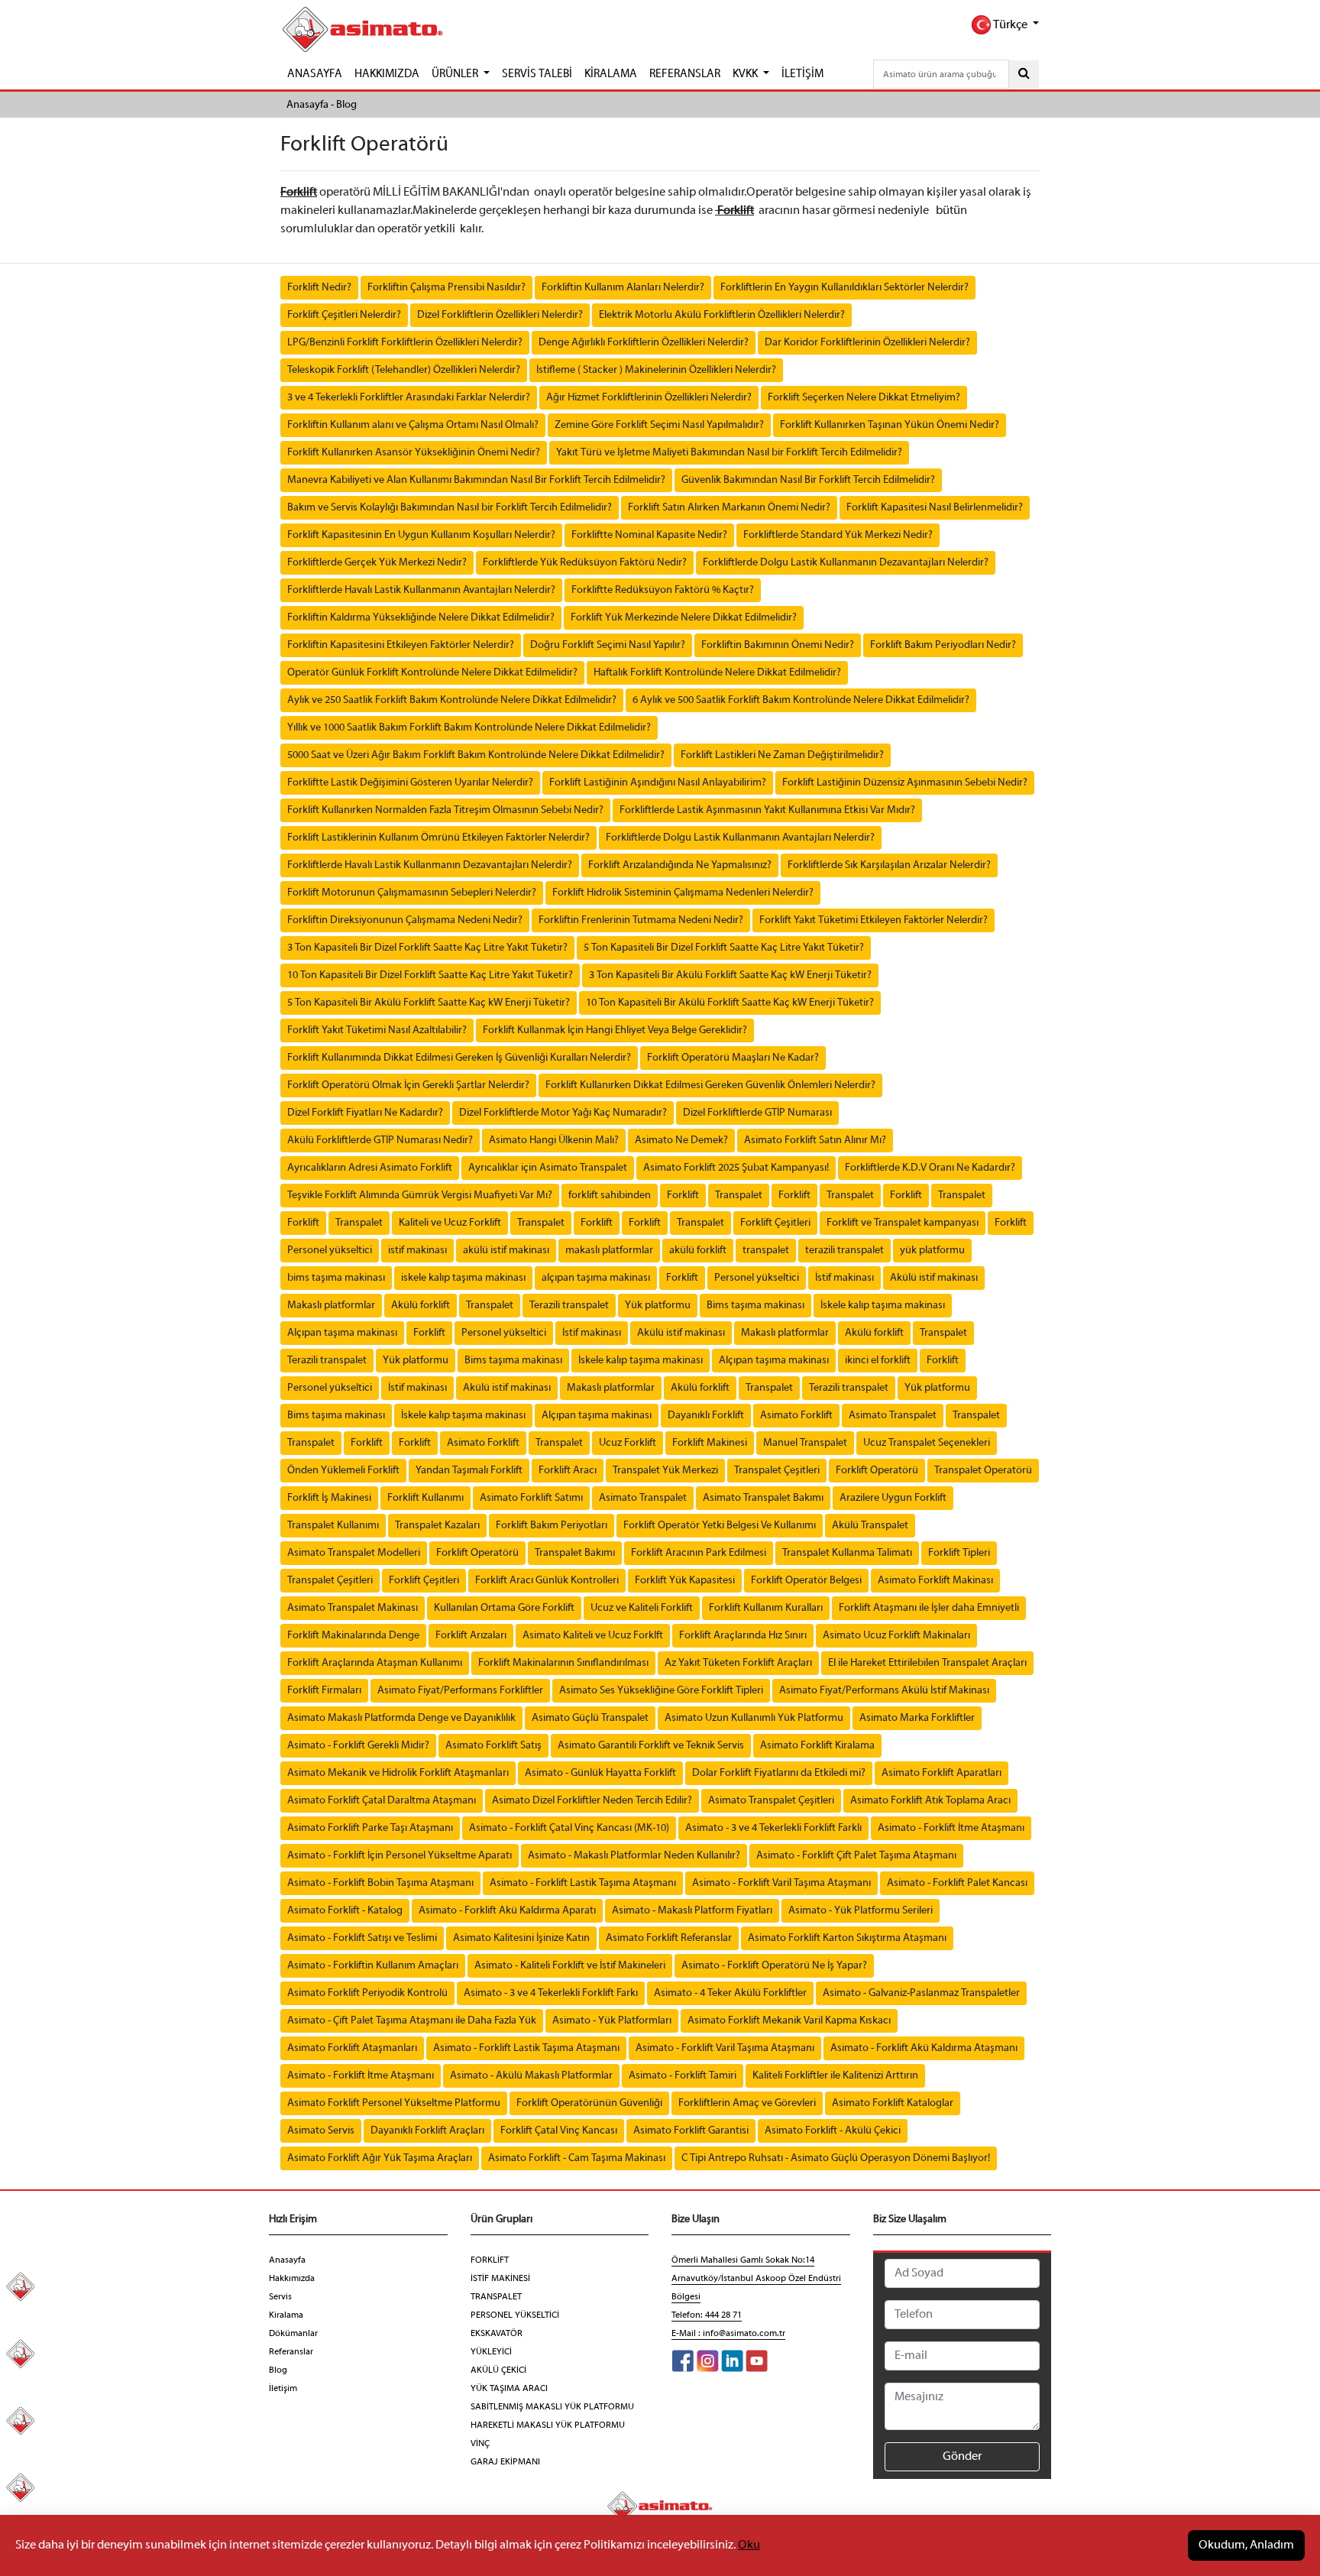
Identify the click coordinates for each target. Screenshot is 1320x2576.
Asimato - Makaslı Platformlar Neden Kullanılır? (634, 1856)
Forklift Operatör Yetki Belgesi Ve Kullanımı (720, 1526)
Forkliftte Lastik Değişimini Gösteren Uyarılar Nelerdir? (410, 783)
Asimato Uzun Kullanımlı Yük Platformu (754, 1718)
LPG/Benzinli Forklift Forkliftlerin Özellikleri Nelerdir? (405, 343)
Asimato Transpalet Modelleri (354, 1553)
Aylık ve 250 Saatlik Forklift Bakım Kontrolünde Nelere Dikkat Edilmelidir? (452, 700)
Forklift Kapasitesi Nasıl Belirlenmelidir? (935, 508)
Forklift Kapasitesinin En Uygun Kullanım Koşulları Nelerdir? (421, 535)
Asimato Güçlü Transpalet (590, 1718)
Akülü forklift (421, 1306)
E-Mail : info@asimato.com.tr (728, 2334)
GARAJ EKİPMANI (505, 2462)
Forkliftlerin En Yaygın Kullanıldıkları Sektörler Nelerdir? (844, 288)
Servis (280, 2297)
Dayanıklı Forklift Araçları (427, 2131)
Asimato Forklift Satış (493, 1746)
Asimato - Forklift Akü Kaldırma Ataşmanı (924, 2048)
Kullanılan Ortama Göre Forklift (504, 1608)
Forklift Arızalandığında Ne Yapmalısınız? (680, 865)
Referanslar (291, 2352)
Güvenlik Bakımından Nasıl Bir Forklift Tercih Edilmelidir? (808, 480)
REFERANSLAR (685, 74)
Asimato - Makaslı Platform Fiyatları (692, 1911)
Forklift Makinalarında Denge (353, 1636)
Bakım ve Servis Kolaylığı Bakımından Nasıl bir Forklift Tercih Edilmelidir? (450, 508)
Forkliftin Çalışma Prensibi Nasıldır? (446, 288)
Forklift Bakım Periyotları (552, 1526)
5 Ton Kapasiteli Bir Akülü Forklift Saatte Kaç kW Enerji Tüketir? (429, 1003)
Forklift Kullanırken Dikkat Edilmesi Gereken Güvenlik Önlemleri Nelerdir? (710, 1085)
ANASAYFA (315, 74)
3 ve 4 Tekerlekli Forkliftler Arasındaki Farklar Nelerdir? (409, 398)
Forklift (683, 1196)
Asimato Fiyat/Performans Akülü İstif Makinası (884, 1691)
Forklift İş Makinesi (329, 1498)
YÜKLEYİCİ (491, 2352)
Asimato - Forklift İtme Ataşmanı (951, 1828)
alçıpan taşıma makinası (596, 1278)
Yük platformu (658, 1306)
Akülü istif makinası (934, 1278)
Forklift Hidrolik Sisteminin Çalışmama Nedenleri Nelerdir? (683, 893)
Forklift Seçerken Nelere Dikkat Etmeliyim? (864, 398)
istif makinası (417, 1251)
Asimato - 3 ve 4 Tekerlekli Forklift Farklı (773, 1828)
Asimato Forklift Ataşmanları (352, 2048)
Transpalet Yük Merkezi (665, 1471)
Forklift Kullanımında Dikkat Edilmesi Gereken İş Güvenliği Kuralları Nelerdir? (459, 1058)
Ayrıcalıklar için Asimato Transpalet (548, 1168)
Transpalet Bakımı (575, 1553)
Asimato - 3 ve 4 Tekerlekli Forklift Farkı (551, 1993)
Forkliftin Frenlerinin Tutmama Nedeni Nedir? (641, 920)
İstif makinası (844, 1278)
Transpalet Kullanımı (333, 1526)
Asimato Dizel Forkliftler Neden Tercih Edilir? (592, 1801)
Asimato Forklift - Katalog (345, 1911)
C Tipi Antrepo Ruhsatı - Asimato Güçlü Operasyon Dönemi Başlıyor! (836, 2158)
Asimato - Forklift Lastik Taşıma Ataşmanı (583, 1883)
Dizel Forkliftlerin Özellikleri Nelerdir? (500, 315)
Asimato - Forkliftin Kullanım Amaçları (373, 1966)
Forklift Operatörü (877, 1471)
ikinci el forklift (878, 1361)
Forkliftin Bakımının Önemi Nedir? (778, 645)
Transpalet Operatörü (983, 1471)
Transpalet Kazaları (437, 1526)
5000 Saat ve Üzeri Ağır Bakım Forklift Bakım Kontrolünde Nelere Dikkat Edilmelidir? (476, 755)
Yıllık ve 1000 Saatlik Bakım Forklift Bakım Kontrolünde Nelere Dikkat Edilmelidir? (469, 728)
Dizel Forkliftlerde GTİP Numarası (757, 1113)
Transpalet (739, 1196)
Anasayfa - (311, 105)
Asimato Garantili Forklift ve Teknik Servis (651, 1746)
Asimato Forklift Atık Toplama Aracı (930, 1801)
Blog (346, 105)
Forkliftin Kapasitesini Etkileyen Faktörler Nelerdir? (401, 645)
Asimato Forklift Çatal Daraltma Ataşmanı (382, 1801)
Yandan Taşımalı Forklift (469, 1471)
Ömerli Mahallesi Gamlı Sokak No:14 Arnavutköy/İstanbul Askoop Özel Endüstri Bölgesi (756, 2279)
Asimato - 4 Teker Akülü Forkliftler (730, 1993)
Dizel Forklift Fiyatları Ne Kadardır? (365, 1113)
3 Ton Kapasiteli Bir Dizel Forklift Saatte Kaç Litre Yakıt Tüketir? (427, 948)
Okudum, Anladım (1246, 2545)
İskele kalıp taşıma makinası (883, 1306)
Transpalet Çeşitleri (777, 1471)
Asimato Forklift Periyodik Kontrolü (367, 1993)
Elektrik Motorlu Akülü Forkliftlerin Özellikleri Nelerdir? (722, 315)
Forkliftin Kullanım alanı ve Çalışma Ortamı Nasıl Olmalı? (413, 425)
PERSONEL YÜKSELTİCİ (515, 2315)
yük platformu (932, 1251)
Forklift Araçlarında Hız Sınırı (743, 1636)
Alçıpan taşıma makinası (342, 1333)
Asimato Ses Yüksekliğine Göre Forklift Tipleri (661, 1691)
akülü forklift (698, 1251)
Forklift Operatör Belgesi (806, 1581)
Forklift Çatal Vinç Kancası (559, 2131)
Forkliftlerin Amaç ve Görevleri (747, 2103)
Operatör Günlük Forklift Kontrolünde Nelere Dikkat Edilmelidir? (432, 673)
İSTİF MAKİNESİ (500, 2279)
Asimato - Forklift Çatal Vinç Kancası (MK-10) (569, 1828)
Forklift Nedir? (319, 288)
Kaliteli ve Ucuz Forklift (450, 1223)
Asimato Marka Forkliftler (917, 1718)
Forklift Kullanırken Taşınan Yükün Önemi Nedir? (890, 425)
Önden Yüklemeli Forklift (343, 1471)
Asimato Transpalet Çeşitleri (771, 1801)
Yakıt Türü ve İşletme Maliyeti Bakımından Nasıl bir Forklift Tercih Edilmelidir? (729, 453)
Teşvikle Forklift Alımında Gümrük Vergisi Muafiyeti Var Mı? (420, 1196)
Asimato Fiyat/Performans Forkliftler (460, 1691)
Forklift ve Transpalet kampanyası (903, 1223)
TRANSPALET (496, 2297)
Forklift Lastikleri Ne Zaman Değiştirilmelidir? (782, 755)
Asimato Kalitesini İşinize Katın (521, 1938)
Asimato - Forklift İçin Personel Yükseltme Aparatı (400, 1856)
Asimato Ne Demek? (681, 1141)
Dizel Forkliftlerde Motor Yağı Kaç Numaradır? (563, 1113)
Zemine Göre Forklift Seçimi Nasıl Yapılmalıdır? (659, 425)
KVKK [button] (746, 74)
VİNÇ (480, 2444)
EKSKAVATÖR (497, 2334)
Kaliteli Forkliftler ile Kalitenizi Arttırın (835, 2076)
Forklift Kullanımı (425, 1498)
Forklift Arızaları (471, 1636)
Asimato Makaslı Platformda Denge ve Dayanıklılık (401, 1718)
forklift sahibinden (610, 1196)
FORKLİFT (490, 2260)
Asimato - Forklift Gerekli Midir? (358, 1746)
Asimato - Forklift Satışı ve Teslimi (362, 1938)
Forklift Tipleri (959, 1553)
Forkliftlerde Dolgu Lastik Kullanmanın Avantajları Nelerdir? (740, 838)
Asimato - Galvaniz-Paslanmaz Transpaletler (921, 1993)
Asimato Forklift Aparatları (941, 1773)
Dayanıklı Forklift (706, 1416)
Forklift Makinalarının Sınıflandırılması (563, 1663)
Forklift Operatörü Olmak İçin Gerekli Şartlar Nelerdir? (408, 1085)
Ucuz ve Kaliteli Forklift (642, 1608)
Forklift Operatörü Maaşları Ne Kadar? (733, 1058)
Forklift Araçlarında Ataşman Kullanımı (375, 1663)
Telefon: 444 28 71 (707, 2315)
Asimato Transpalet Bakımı (763, 1498)
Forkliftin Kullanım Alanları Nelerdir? (623, 288)
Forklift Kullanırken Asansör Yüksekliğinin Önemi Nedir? (414, 453)
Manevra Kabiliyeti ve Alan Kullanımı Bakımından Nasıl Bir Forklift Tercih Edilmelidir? (476, 480)
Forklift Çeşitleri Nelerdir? (344, 315)
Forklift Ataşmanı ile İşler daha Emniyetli (929, 1608)
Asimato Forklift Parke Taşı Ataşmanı (370, 1828)
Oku (749, 2545)
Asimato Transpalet (893, 1416)
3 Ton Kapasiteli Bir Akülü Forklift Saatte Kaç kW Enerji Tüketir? (730, 975)
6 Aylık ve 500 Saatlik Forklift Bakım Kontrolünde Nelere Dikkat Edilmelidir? (801, 700)
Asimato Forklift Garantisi (691, 2131)
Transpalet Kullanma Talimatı (847, 1553)
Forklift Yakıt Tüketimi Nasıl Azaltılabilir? (377, 1030)
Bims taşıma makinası (755, 1306)
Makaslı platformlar (331, 1306)
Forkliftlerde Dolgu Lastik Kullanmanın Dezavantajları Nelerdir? (846, 563)
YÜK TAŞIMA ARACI (509, 2389)
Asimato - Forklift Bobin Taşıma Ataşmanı (380, 1883)
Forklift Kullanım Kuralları (766, 1608)
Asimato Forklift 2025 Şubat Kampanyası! (736, 1168)
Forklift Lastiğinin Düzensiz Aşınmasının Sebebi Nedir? (905, 783)
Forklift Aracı (568, 1471)
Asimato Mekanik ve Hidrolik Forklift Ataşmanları (398, 1773)
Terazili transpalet (569, 1306)
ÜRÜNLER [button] (456, 74)
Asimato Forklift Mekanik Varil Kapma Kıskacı (789, 2021)
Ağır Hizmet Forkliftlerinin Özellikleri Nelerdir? (649, 398)
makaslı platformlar (609, 1251)
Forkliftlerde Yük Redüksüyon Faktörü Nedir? (585, 563)
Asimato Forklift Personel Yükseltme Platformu (394, 2103)
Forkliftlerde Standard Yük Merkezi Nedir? (838, 535)
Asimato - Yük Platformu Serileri (861, 1911)
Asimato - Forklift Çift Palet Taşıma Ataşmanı (856, 1856)
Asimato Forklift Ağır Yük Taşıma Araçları (380, 2158)
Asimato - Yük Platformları (612, 2021)
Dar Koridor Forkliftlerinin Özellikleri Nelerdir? (867, 343)
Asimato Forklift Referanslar (669, 1938)
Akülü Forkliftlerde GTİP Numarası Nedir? (380, 1141)
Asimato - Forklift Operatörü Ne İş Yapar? (774, 1966)
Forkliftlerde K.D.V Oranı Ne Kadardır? (930, 1168)
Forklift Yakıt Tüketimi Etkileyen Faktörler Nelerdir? (874, 920)
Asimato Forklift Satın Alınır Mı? (815, 1141)
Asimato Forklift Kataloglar (893, 2103)
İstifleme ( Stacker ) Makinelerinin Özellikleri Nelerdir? (656, 370)
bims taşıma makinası (336, 1278)
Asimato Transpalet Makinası (353, 1608)
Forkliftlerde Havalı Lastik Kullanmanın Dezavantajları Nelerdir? (430, 865)
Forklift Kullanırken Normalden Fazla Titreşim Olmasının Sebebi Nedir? (445, 810)
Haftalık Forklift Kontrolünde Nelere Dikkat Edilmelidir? (717, 673)
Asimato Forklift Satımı (531, 1498)
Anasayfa (287, 2260)
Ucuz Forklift (628, 1443)
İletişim (283, 2389)
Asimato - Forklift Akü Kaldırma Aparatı (507, 1911)
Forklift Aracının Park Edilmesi (699, 1553)
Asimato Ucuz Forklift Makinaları (896, 1636)
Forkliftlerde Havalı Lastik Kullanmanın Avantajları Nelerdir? (421, 590)
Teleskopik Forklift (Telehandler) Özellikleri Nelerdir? (404, 370)
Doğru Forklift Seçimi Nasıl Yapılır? (608, 645)
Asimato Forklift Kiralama (817, 1746)
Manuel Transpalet (805, 1443)
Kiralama (286, 2315)
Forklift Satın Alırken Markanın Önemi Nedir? (729, 508)
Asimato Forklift (796, 1416)
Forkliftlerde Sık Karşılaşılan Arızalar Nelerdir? (889, 865)
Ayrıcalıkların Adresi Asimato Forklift (370, 1168)
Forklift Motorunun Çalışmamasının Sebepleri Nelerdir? (412, 893)
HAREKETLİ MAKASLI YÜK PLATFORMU (548, 2425)
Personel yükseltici (330, 1251)
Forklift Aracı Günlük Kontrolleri (547, 1581)
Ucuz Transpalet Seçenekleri (927, 1443)
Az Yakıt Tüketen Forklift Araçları (738, 1663)
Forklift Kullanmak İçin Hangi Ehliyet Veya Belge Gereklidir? (615, 1030)
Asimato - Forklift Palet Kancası (957, 1883)
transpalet (766, 1251)
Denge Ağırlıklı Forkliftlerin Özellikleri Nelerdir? (644, 343)
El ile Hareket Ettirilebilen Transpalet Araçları (927, 1663)
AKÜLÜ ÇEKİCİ (498, 2370)
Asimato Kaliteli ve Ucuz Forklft (593, 1636)
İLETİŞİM (802, 74)
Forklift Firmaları (324, 1691)
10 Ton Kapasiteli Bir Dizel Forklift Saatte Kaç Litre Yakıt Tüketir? (430, 975)
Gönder (962, 2457)
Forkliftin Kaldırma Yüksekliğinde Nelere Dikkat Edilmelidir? (421, 618)
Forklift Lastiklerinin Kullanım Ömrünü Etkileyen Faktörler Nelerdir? (438, 838)
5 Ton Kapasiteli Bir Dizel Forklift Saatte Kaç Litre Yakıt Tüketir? (724, 948)
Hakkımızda (292, 2279)
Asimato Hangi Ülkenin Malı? (554, 1141)
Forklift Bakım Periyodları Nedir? (943, 645)
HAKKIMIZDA (387, 74)
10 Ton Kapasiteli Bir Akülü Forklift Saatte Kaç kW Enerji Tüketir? (730, 1003)
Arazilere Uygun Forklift (893, 1498)
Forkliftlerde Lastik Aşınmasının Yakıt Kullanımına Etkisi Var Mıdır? (767, 810)
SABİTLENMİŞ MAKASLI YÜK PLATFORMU (552, 2407)
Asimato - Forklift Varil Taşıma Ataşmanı (781, 1883)
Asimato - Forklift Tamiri (683, 2076)
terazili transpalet (844, 1251)
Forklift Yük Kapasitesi (685, 1581)
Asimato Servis (321, 2131)
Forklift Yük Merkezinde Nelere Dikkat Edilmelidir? (684, 618)
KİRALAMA (611, 74)
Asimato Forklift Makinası (935, 1581)
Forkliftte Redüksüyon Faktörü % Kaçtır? (663, 590)
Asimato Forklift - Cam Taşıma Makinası (577, 2158)
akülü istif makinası (506, 1251)
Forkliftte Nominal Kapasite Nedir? (649, 535)
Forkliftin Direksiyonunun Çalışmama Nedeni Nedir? (405, 920)
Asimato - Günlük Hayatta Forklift (600, 1773)
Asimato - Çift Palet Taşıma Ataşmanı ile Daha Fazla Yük (412, 2021)
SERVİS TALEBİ (537, 74)
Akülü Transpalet (870, 1526)
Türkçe (1010, 25)
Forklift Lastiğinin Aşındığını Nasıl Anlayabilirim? (658, 783)
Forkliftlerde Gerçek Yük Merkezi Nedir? (377, 563)
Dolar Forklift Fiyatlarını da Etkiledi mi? (779, 1773)
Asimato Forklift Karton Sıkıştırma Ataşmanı (847, 1938)
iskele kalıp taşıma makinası (463, 1278)
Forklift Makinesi (710, 1443)
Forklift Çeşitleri (775, 1223)
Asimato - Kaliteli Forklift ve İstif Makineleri (570, 1966)
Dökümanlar (293, 2334)
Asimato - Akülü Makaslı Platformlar (531, 2076)
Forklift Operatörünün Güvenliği (589, 2103)
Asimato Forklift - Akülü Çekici (833, 2131)
